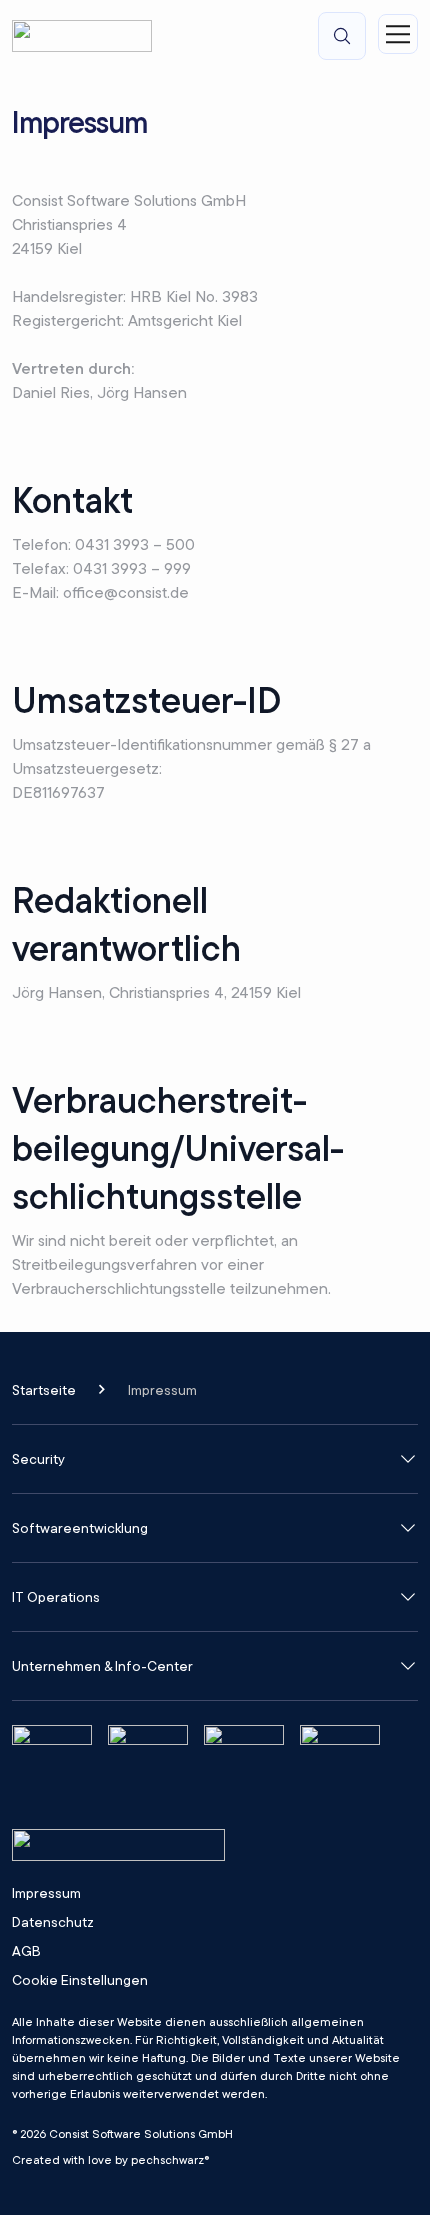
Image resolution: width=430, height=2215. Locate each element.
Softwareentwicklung (80, 1528)
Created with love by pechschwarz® (110, 2160)
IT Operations (56, 1597)
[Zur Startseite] (82, 36)
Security (38, 1459)
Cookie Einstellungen (80, 1980)
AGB (26, 1951)
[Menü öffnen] (398, 34)
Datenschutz (53, 1922)
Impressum (46, 1893)
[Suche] (342, 36)
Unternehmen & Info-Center (102, 1666)
